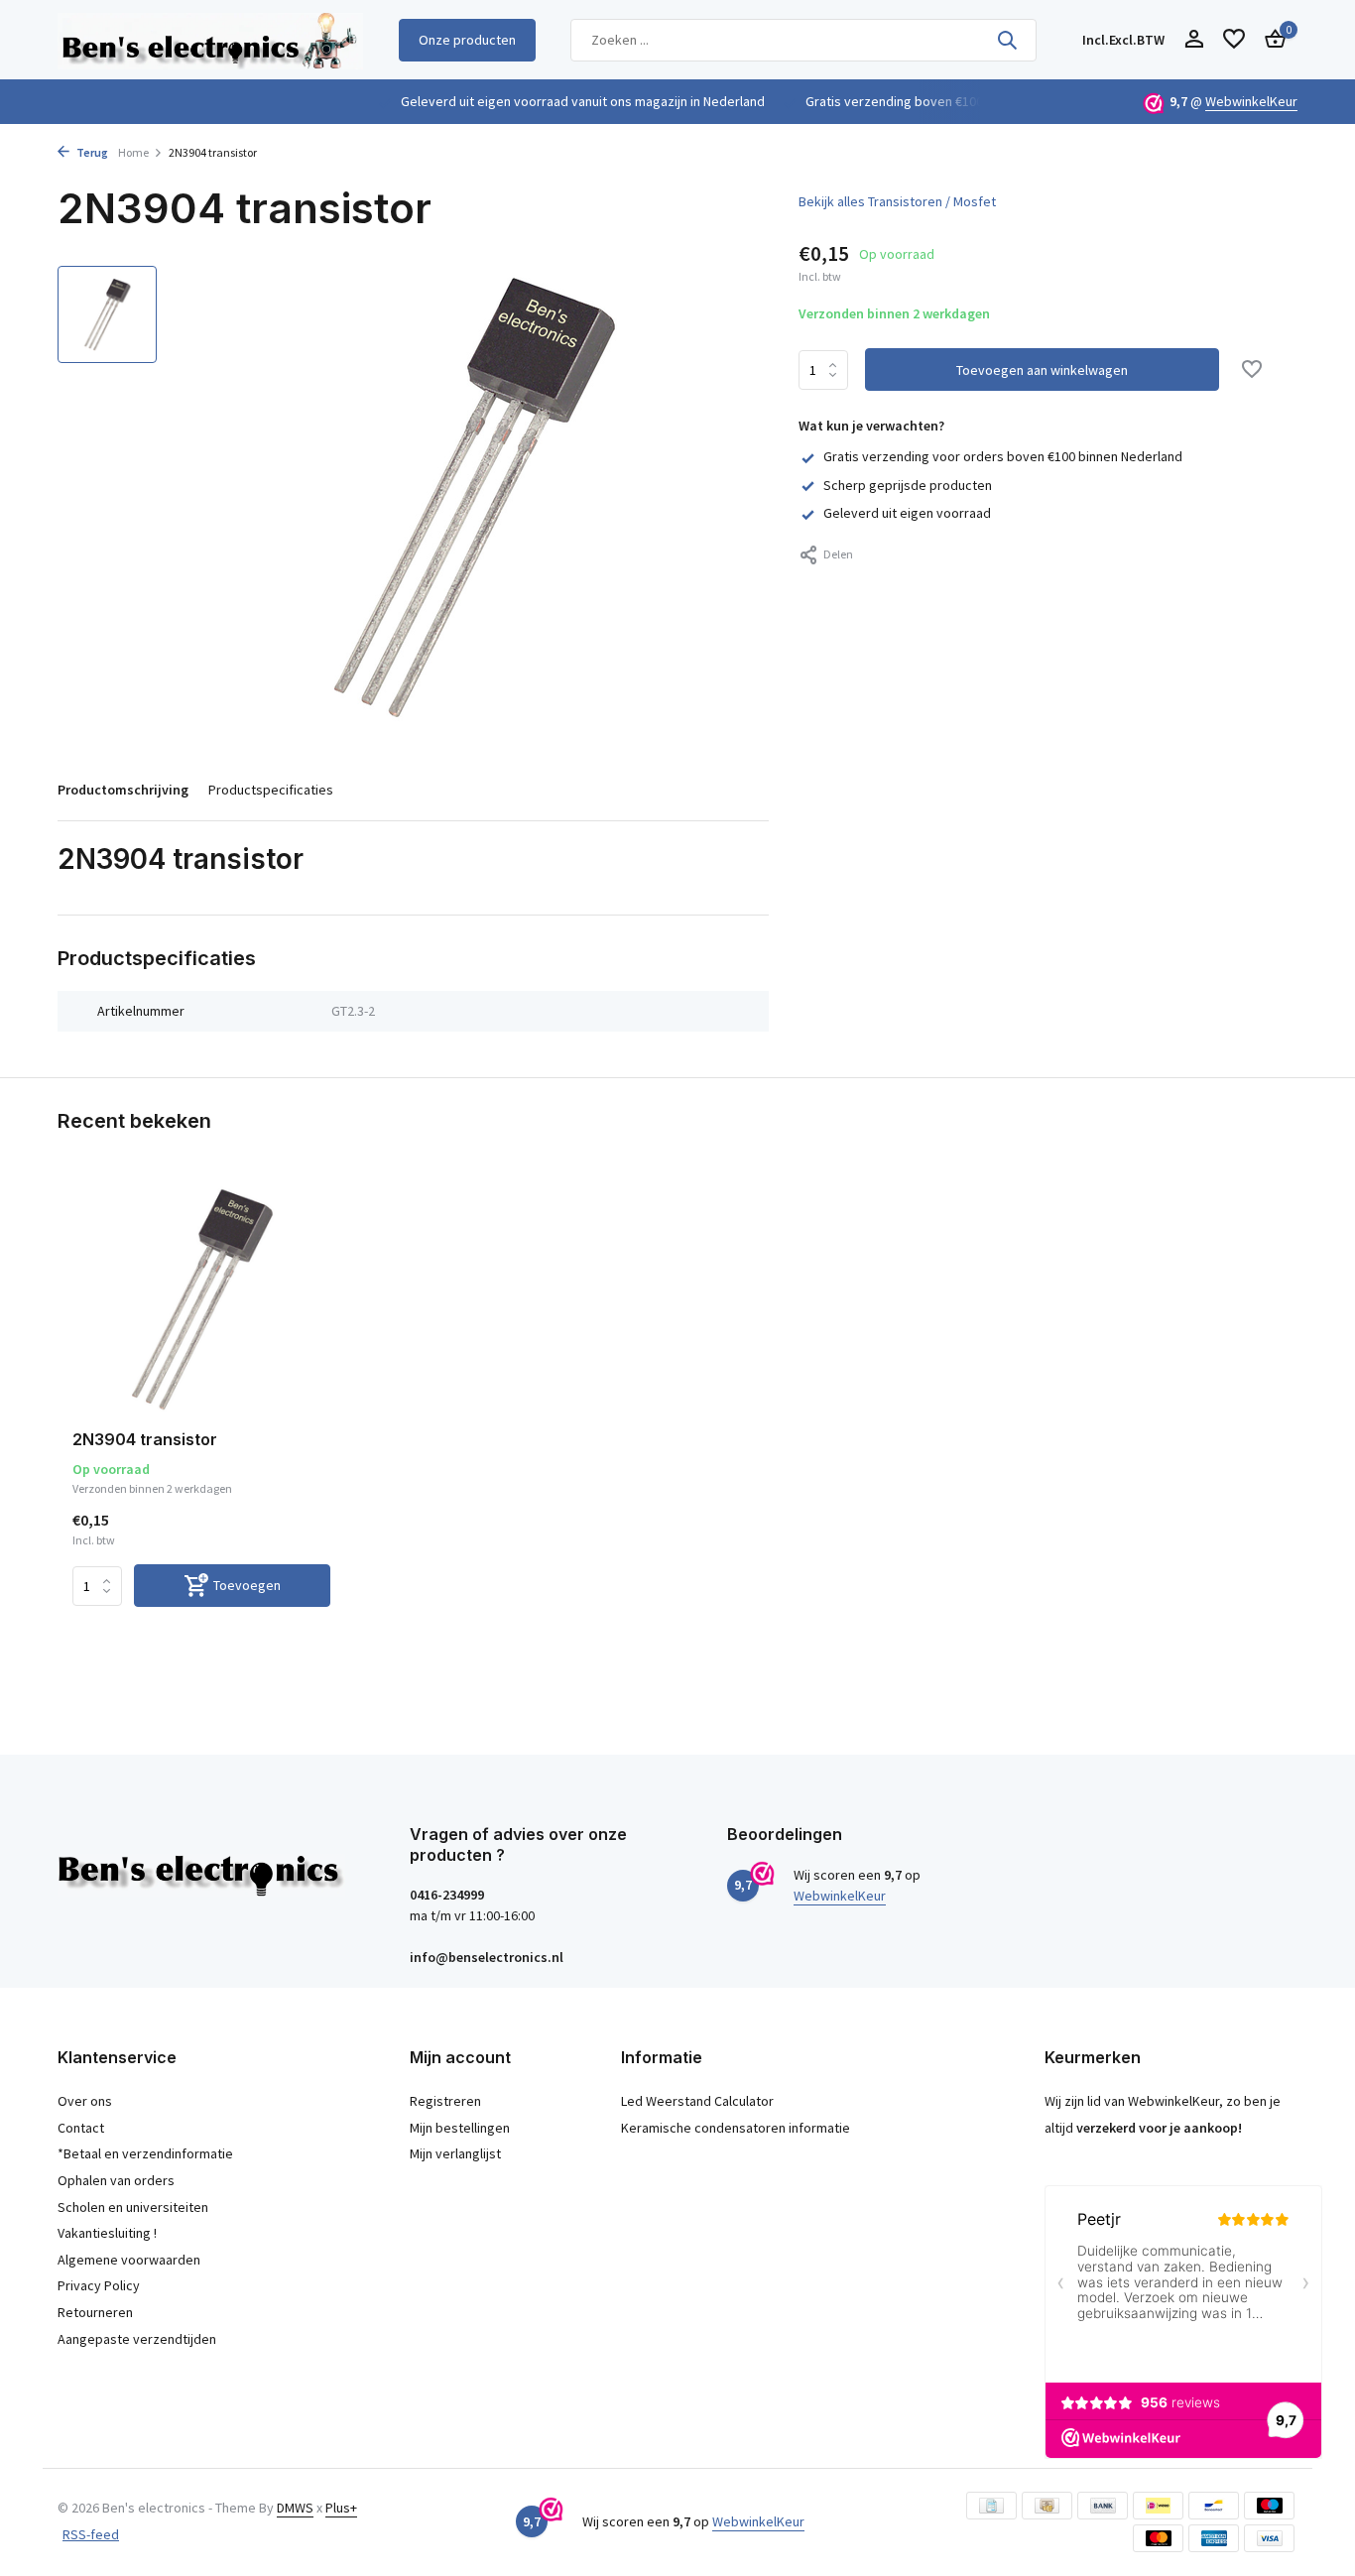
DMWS (295, 2508)
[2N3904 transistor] (201, 1299)
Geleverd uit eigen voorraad (907, 513)
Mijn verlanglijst (455, 2153)
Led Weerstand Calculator (697, 2101)
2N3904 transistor (145, 1439)
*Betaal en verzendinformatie (145, 2153)
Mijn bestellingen (460, 2128)
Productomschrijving (123, 790)
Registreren (445, 2101)
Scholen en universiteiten (133, 2207)
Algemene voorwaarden (129, 2260)
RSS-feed (91, 2534)
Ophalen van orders (116, 2180)
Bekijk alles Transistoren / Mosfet (897, 201)
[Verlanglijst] (1234, 40)
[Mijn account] (1194, 40)
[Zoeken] (1007, 40)
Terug (91, 152)
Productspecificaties (271, 790)
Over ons (85, 2101)
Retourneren (95, 2312)
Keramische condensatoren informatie (736, 2128)
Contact (81, 2128)
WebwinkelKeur (1251, 101)
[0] (1270, 40)
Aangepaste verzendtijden (137, 2339)
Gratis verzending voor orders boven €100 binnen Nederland (1003, 456)
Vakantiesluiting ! (107, 2233)
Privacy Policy (99, 2285)
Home (133, 152)
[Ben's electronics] (210, 40)
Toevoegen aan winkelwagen (1042, 370)
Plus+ (341, 2508)
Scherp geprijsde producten (908, 485)
